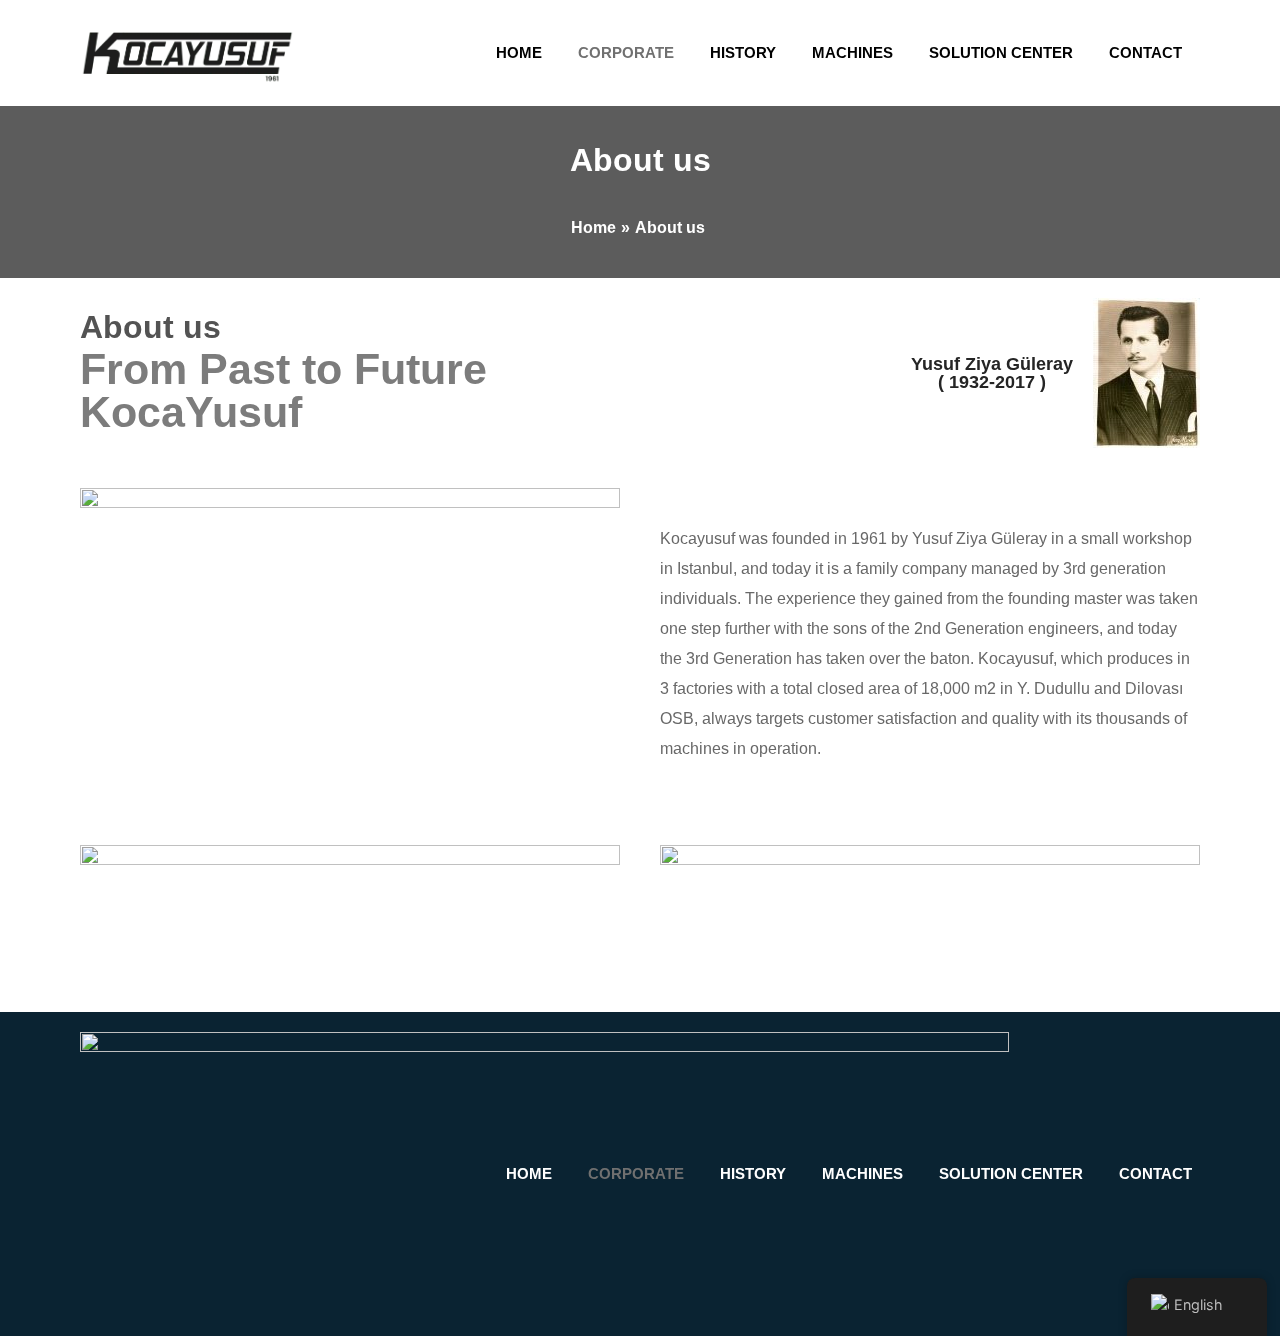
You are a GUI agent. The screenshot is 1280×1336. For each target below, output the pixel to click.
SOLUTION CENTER (1001, 52)
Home (593, 227)
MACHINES (852, 52)
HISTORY (743, 52)
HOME (519, 52)
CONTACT (1145, 52)
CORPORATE (626, 52)
